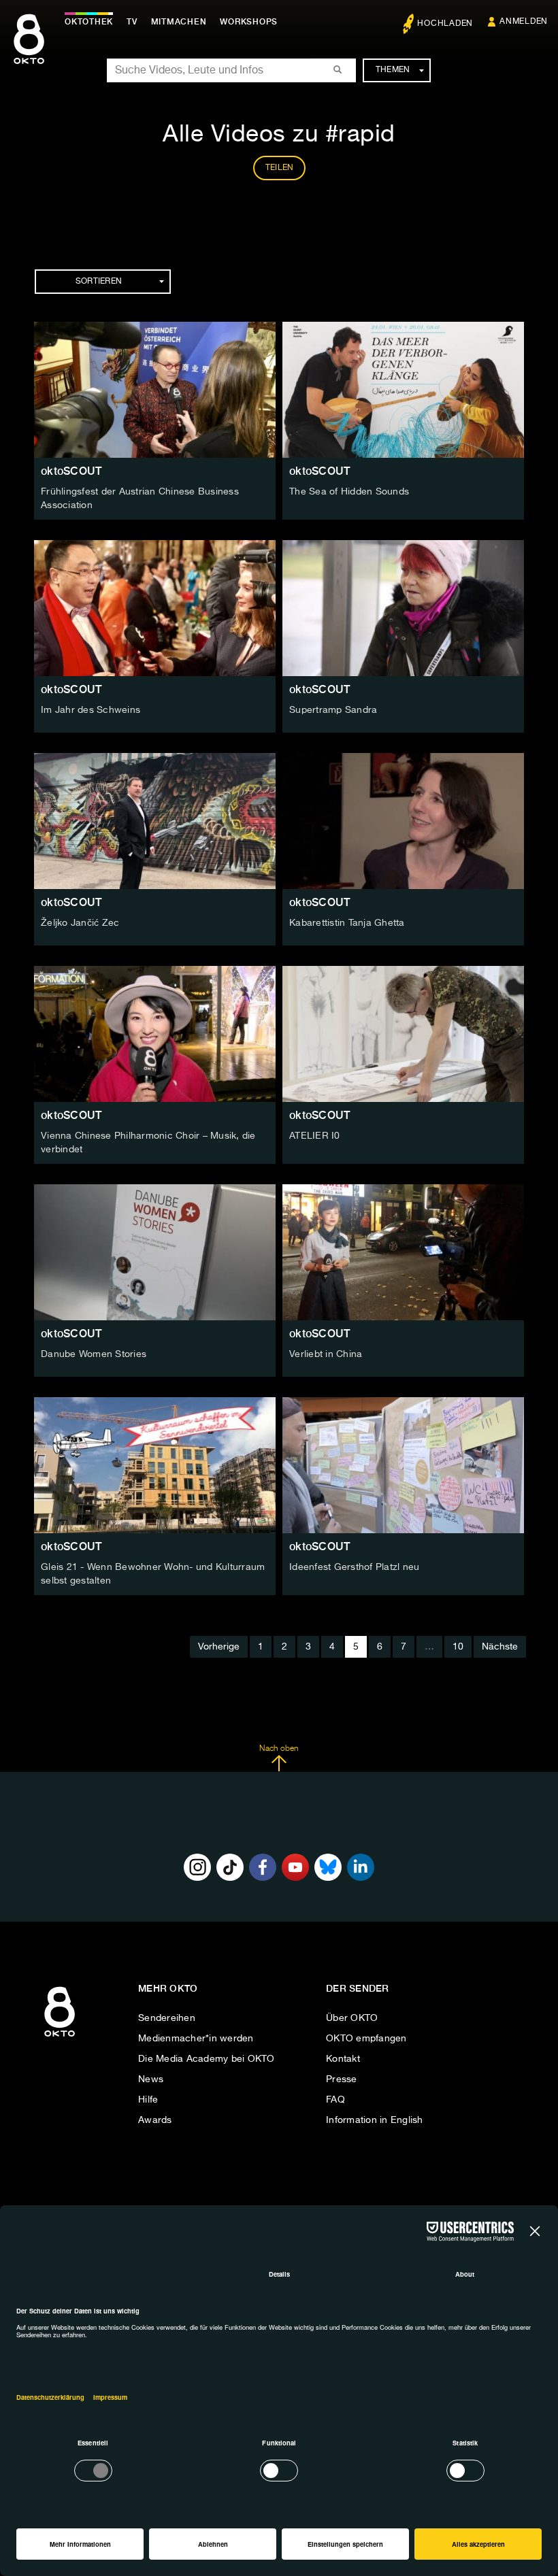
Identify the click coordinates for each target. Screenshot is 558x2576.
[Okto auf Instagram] (197, 1867)
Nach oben (279, 1749)
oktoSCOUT (71, 471)
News (151, 2079)
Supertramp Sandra (333, 710)
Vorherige (219, 1647)
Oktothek (89, 22)
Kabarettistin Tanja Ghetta (347, 923)
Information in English (375, 2120)
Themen (393, 70)
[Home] (60, 2037)
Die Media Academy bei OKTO (207, 2059)
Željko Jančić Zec (80, 923)
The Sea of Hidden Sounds (349, 492)
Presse (342, 2079)
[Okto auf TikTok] (230, 1867)
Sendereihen (167, 2018)
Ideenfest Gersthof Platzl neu (354, 1567)
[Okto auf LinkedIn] (361, 1867)
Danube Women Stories (94, 1354)
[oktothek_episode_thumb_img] (155, 390)
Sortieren (99, 282)
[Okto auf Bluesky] (328, 1867)
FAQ (335, 2100)
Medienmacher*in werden (196, 2039)
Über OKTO (352, 2018)
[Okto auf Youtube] (295, 1867)
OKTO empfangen (366, 2039)
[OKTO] (29, 51)
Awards (155, 2120)
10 (458, 1647)
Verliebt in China (326, 1354)
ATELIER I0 (315, 1136)
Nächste (500, 1647)
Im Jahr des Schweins (91, 710)
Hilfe (148, 2100)
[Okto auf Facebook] (263, 1867)
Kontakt (343, 2059)
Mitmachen (179, 22)
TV (132, 22)
